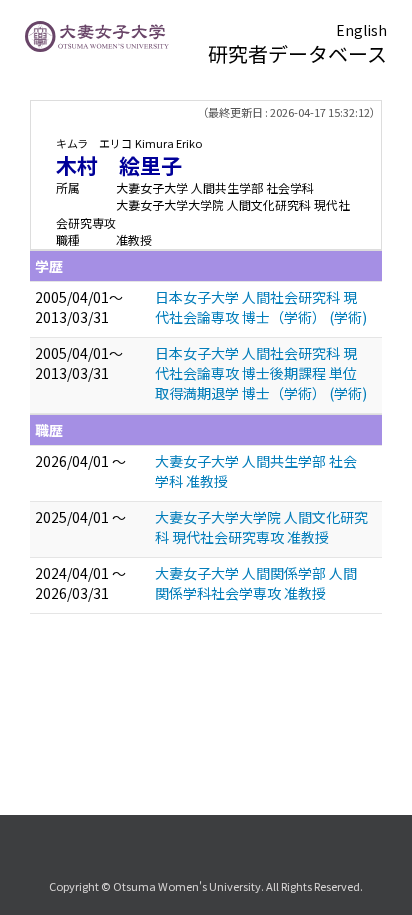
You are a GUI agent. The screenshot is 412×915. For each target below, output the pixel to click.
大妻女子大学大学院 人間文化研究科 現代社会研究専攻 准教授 (261, 527)
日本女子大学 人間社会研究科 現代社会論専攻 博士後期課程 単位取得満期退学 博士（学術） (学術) (261, 373)
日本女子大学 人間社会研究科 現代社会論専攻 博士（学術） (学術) (261, 307)
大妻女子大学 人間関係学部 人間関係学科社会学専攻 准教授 (256, 583)
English (361, 30)
